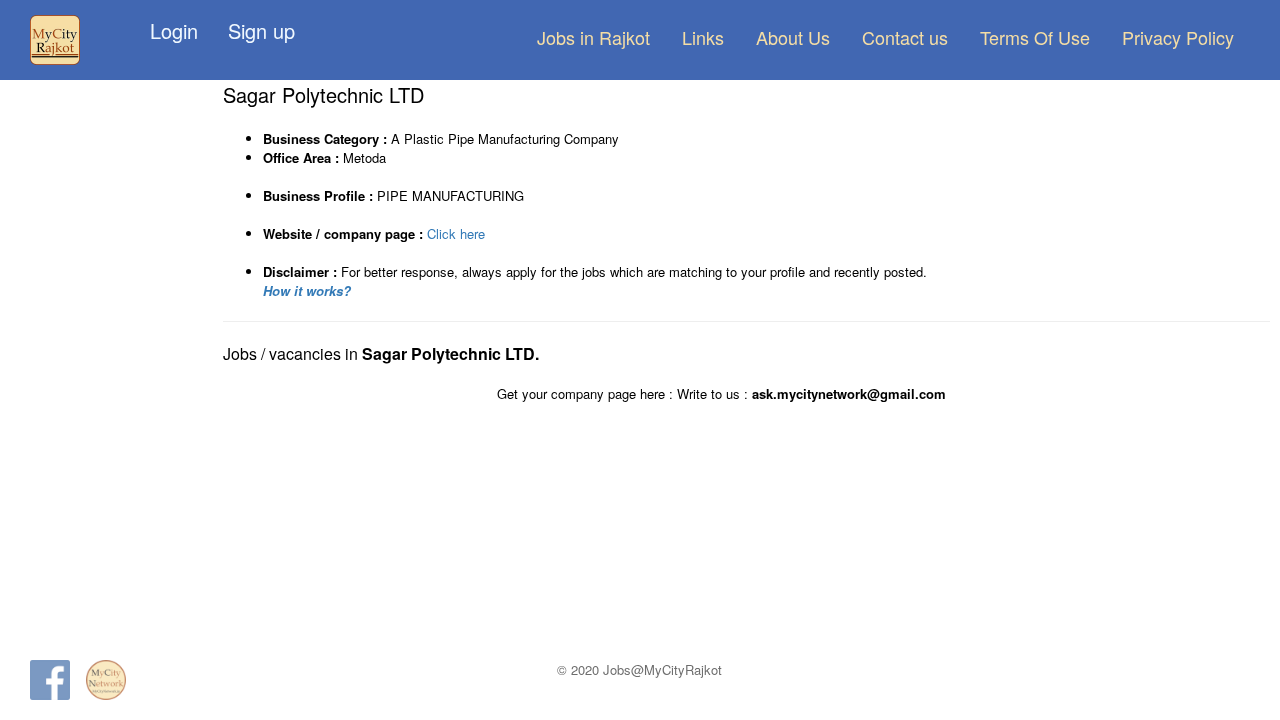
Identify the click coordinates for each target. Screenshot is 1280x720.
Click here (456, 233)
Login (174, 30)
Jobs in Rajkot (593, 37)
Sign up (261, 30)
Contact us (905, 37)
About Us (793, 37)
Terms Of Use (1035, 37)
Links (703, 37)
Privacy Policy (1178, 37)
